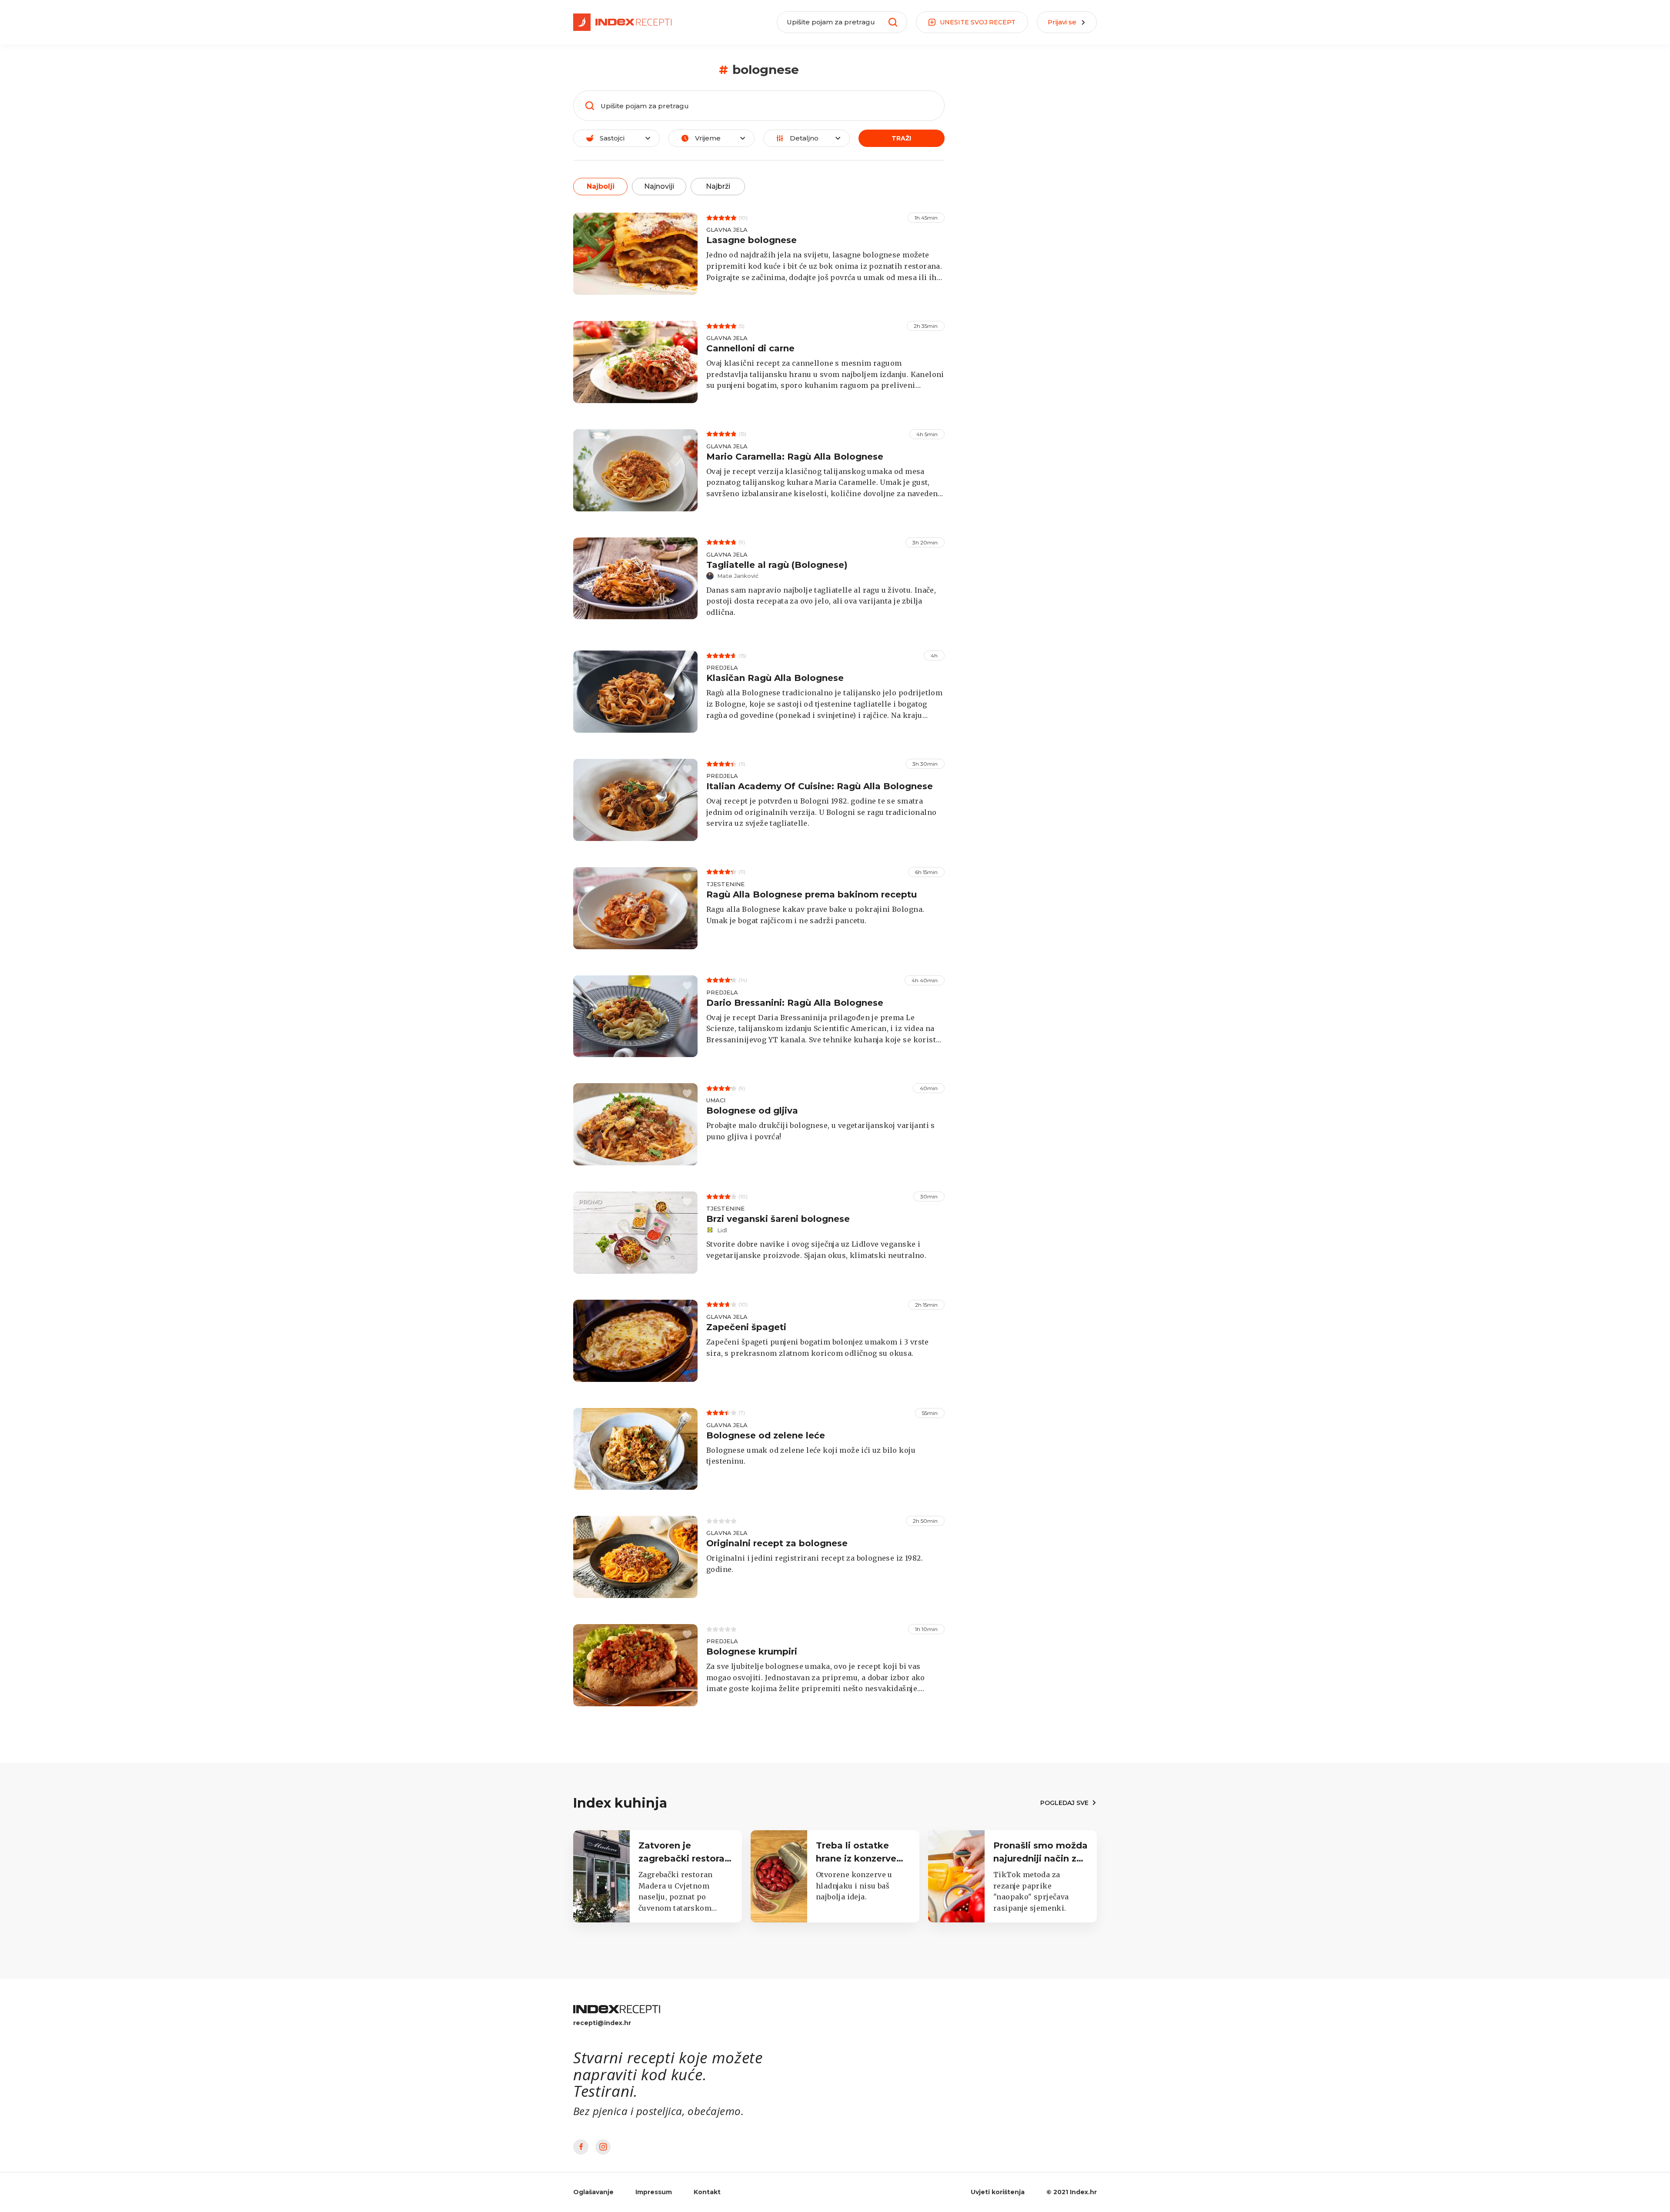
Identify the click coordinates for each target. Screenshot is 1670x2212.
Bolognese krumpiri (752, 1651)
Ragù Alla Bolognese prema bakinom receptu (812, 894)
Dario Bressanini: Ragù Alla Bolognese (795, 1003)
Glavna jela (727, 230)
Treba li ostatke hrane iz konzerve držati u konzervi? (857, 1858)
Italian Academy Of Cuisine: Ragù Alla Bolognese (820, 786)
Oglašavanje (593, 2192)
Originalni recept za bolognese (777, 1543)
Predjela (722, 667)
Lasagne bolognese (751, 240)
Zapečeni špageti (746, 1327)
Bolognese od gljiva (752, 1111)
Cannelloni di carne (750, 348)
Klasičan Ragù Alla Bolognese (775, 678)
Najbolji (601, 186)
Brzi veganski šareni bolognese (778, 1219)
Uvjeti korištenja (998, 2192)
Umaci (716, 1100)
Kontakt (707, 2192)
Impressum (654, 2192)
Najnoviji (659, 186)
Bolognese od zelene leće (766, 1435)
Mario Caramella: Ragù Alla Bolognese (795, 457)
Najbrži (718, 186)
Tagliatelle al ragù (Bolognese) (777, 565)
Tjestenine (725, 884)
